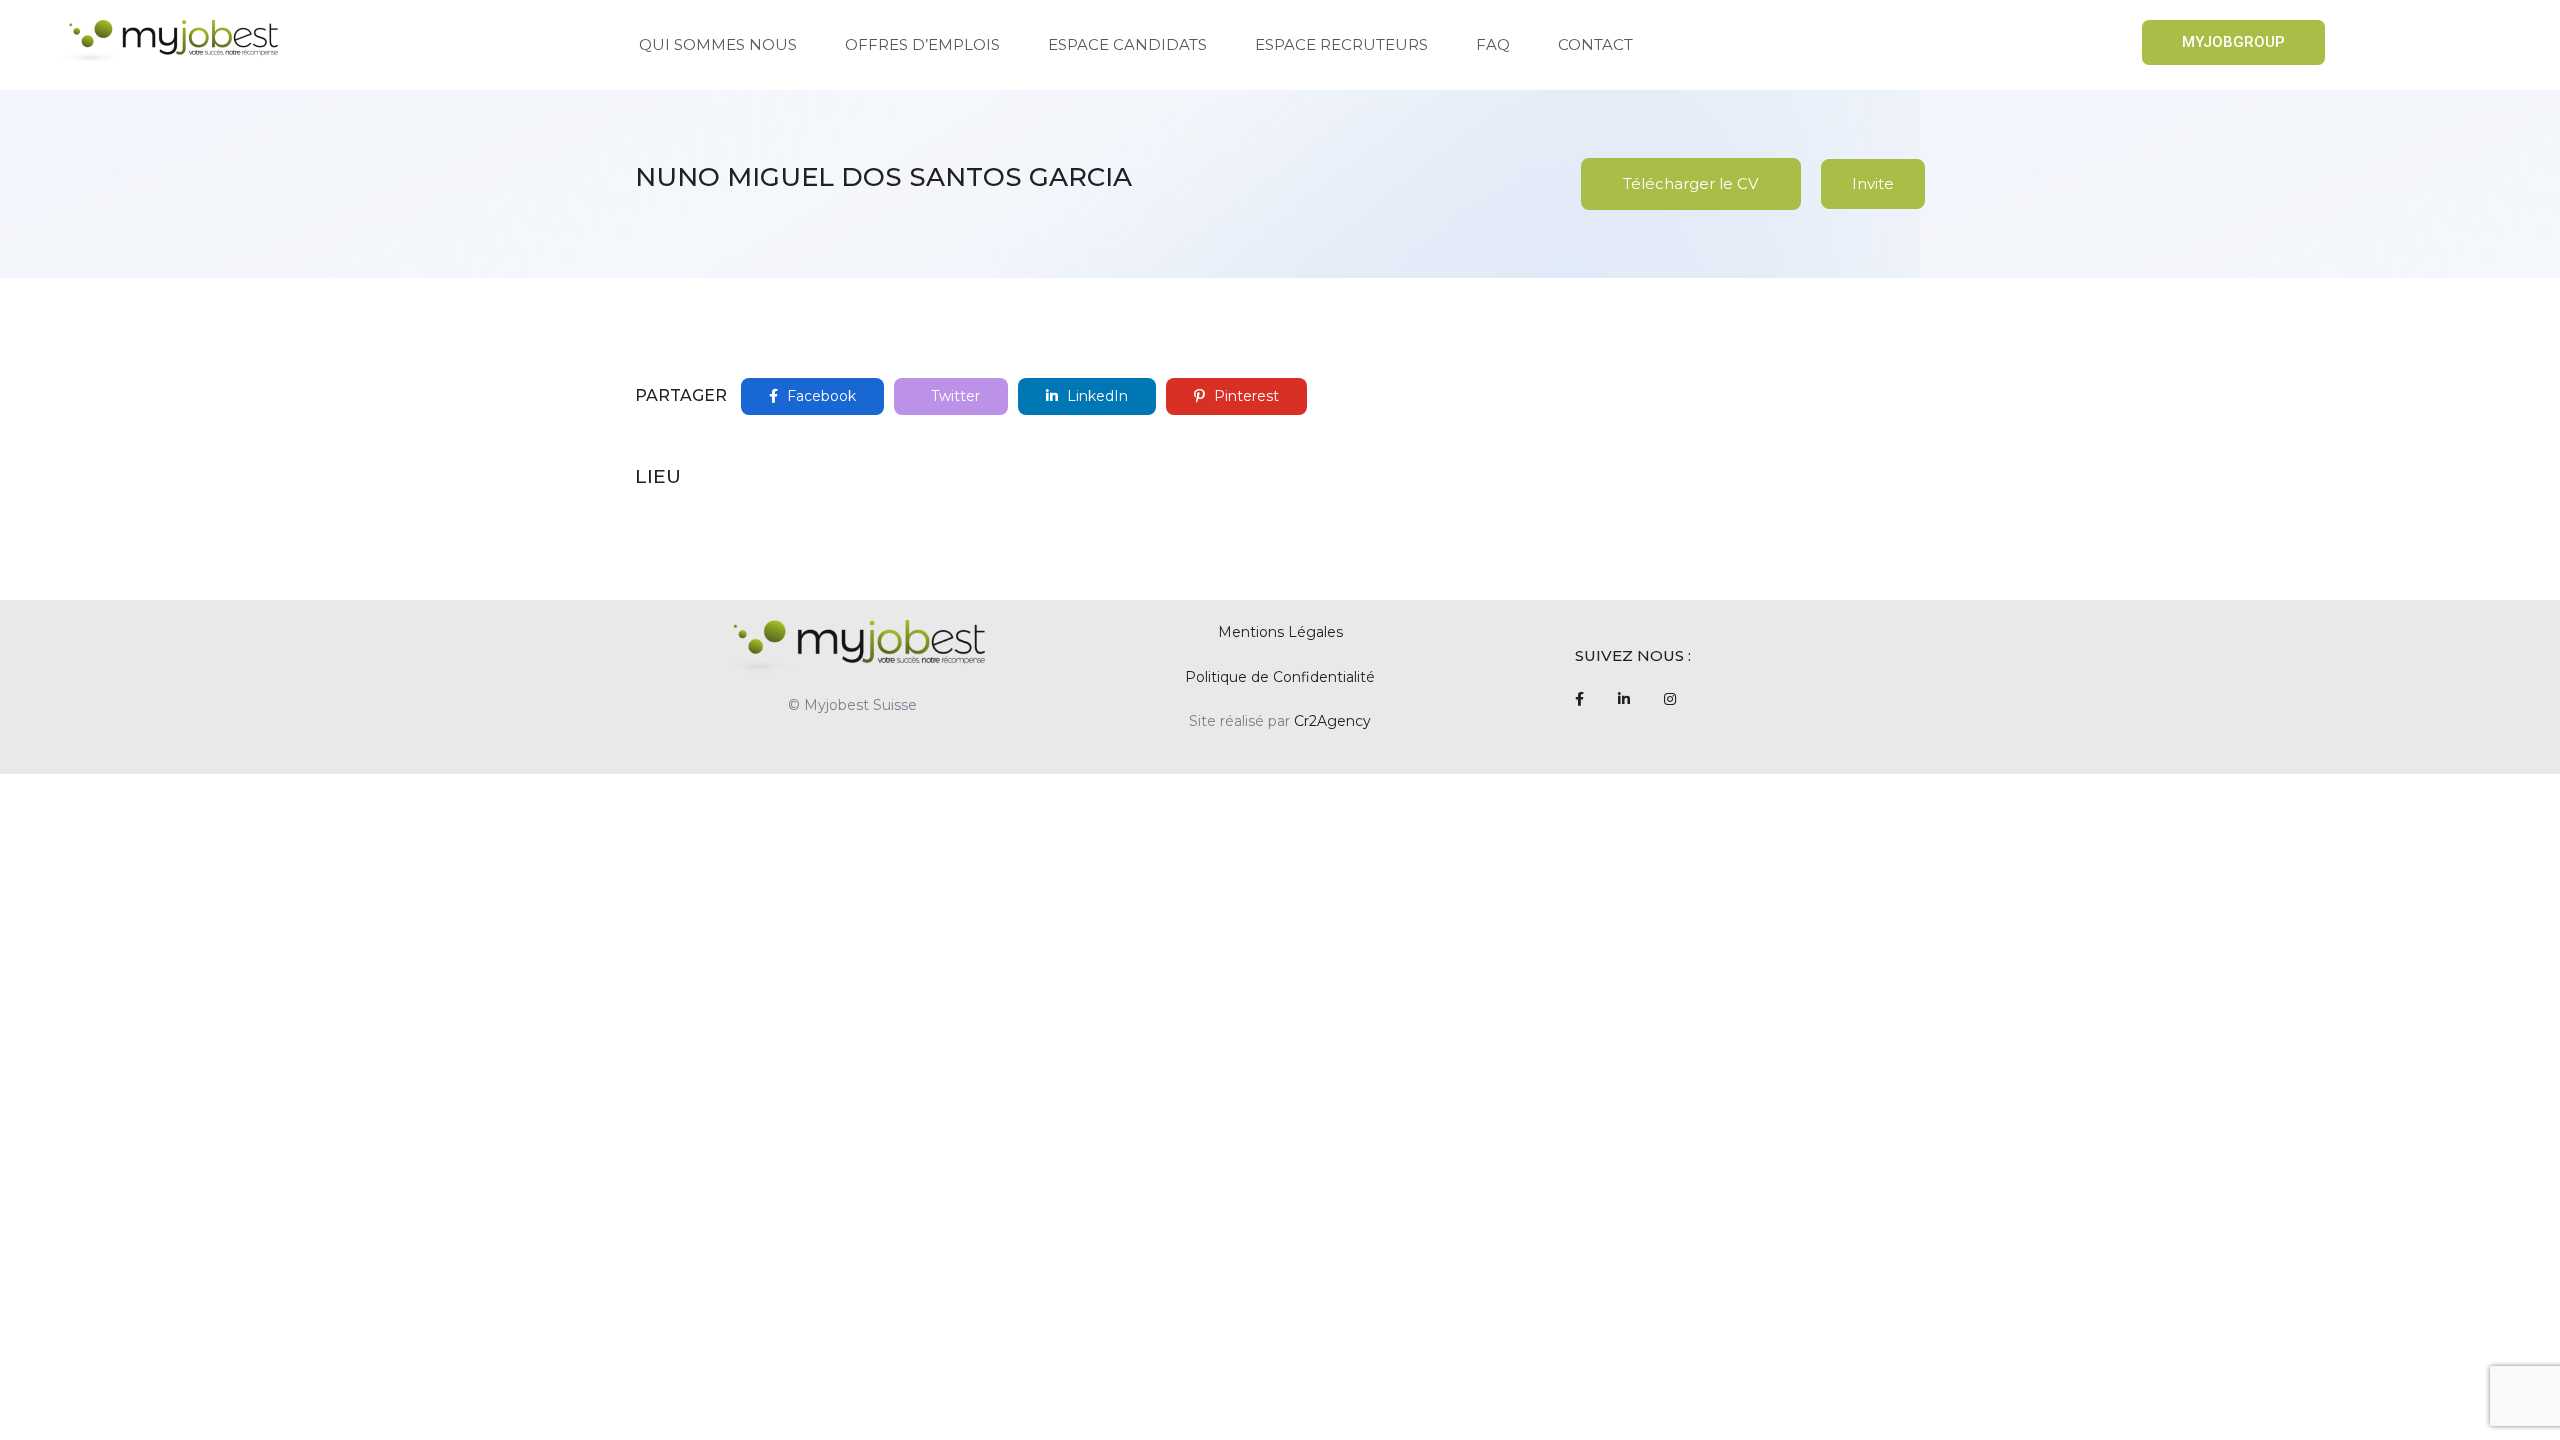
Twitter (953, 396)
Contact (1595, 44)
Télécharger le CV (1690, 183)
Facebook (819, 396)
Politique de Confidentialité (1280, 677)
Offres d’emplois (922, 44)
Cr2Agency (1332, 721)
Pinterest (1244, 396)
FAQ (1493, 44)
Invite (1873, 183)
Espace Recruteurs (1341, 44)
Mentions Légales (1280, 632)
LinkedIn (1095, 396)
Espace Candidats (1127, 44)
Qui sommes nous (718, 44)
